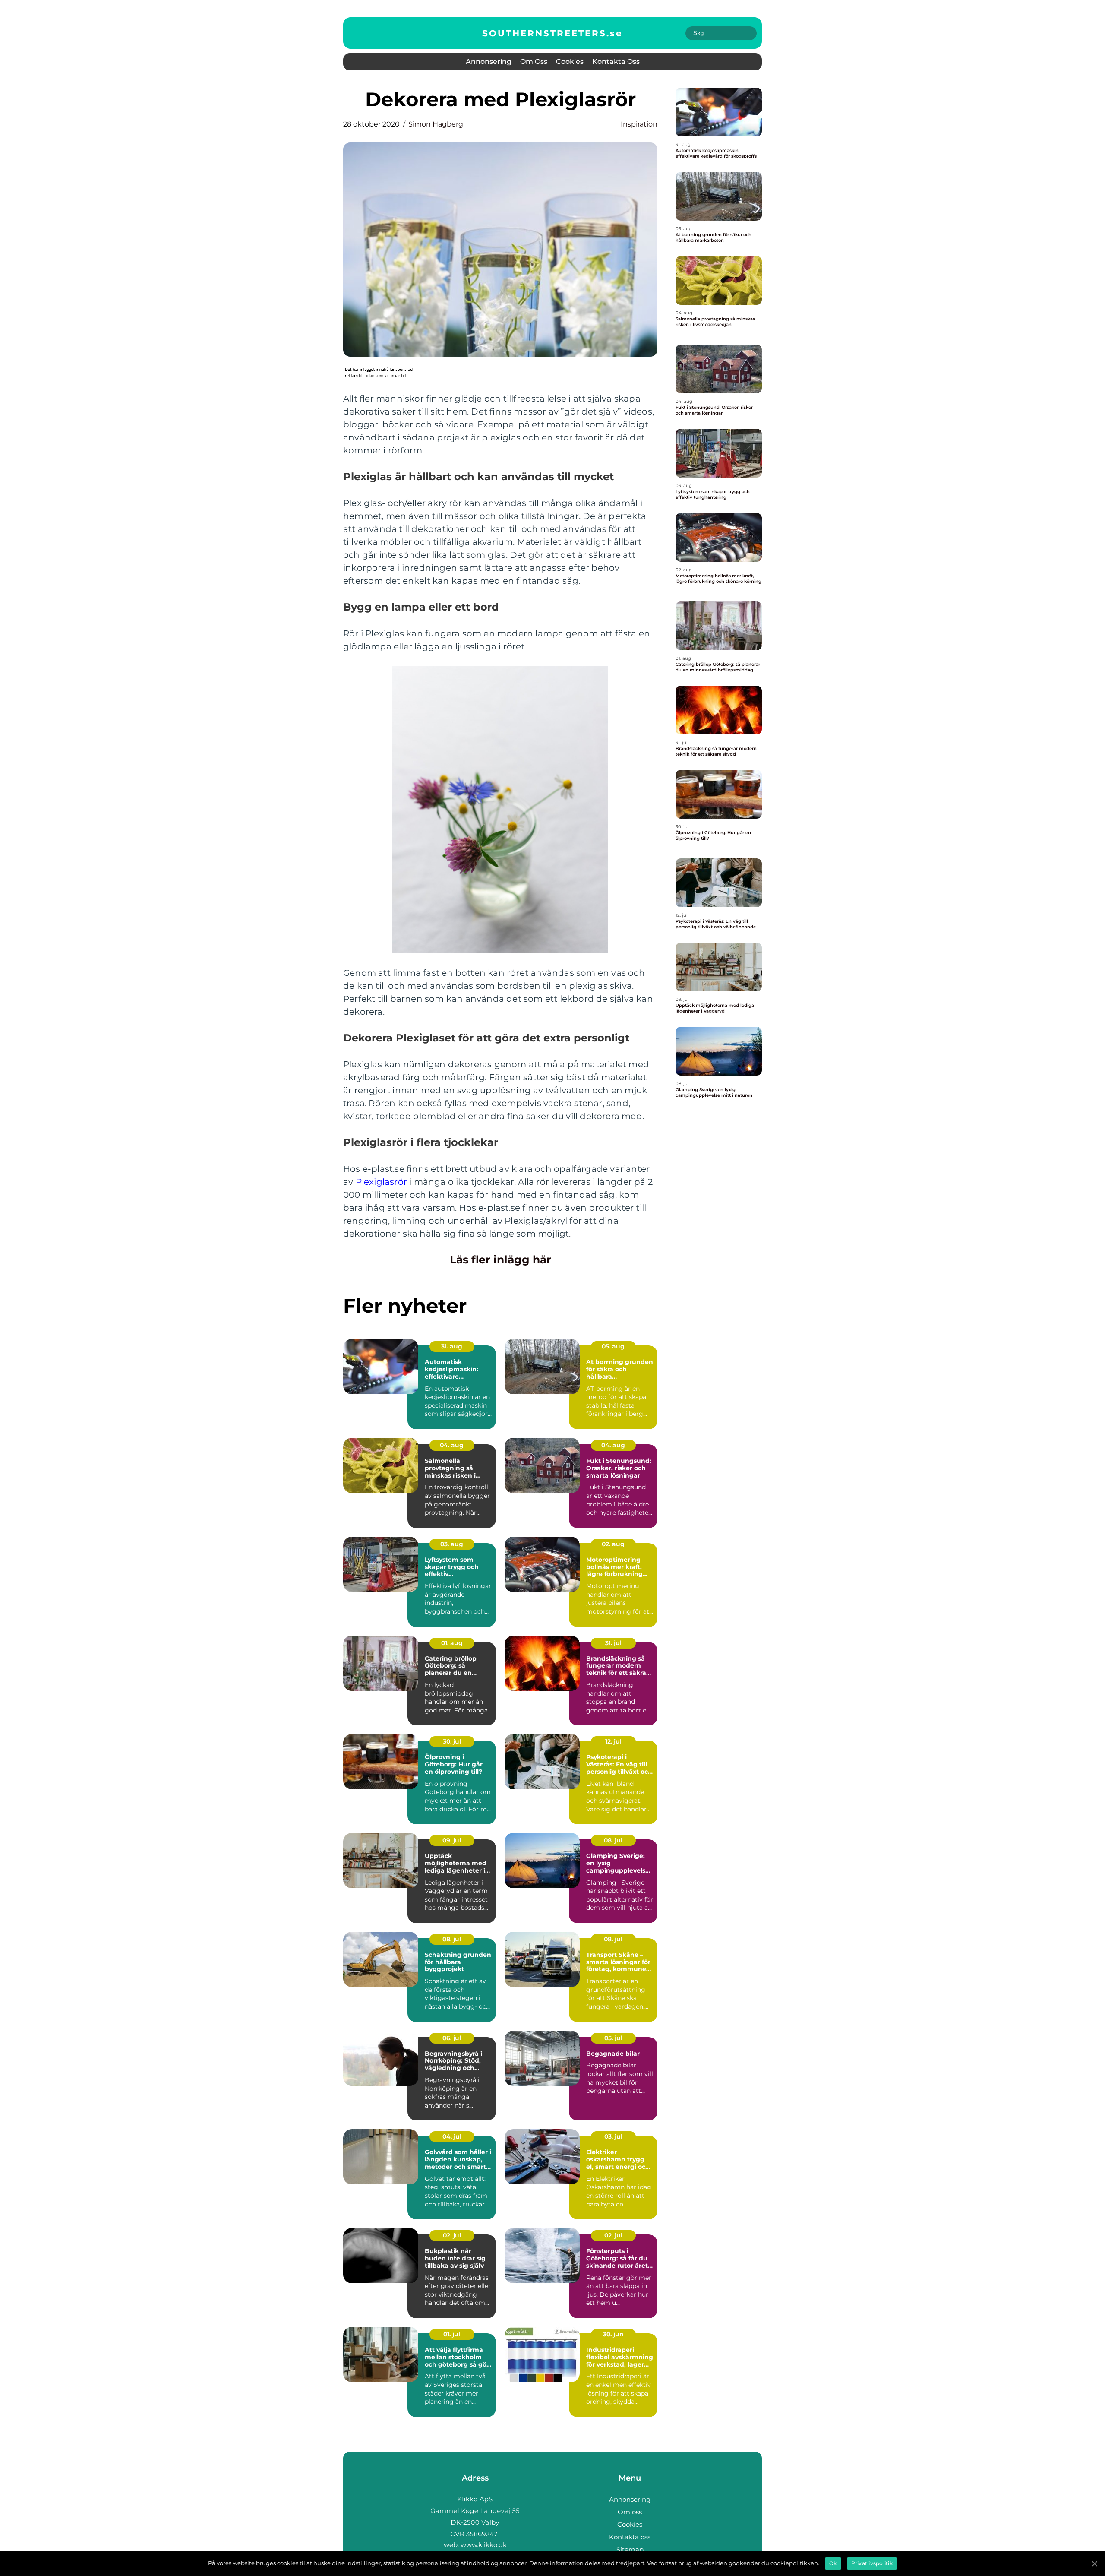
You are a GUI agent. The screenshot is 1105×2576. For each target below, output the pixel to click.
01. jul (452, 2334)
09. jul (452, 1840)
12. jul (613, 1741)
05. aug (613, 1346)
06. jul (452, 2038)
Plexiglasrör (381, 1182)
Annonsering (489, 62)
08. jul (613, 1840)
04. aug (452, 1445)
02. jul (452, 2235)
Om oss (534, 62)
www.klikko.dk (484, 2545)
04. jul (452, 2136)
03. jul (613, 2136)
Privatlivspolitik (872, 2563)
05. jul (613, 2038)
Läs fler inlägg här (500, 1260)
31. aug (452, 1346)
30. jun (613, 2334)
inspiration (639, 124)
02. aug (613, 1544)
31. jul (613, 1643)
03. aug (452, 1544)
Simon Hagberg (436, 124)
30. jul (452, 1741)
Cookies (570, 62)
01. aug (452, 1643)
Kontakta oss (616, 62)
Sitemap (630, 2549)
